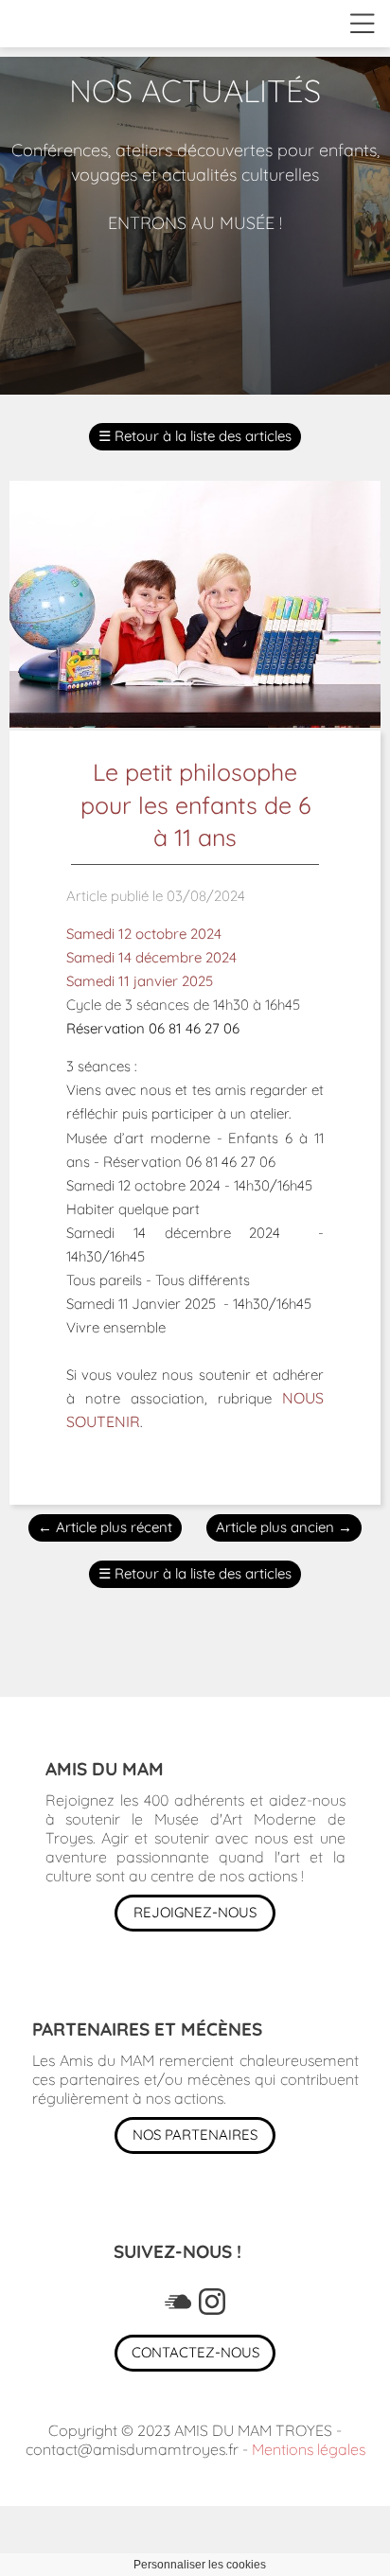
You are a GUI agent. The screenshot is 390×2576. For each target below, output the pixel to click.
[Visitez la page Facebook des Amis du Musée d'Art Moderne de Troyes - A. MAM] (178, 2302)
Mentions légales (309, 2449)
